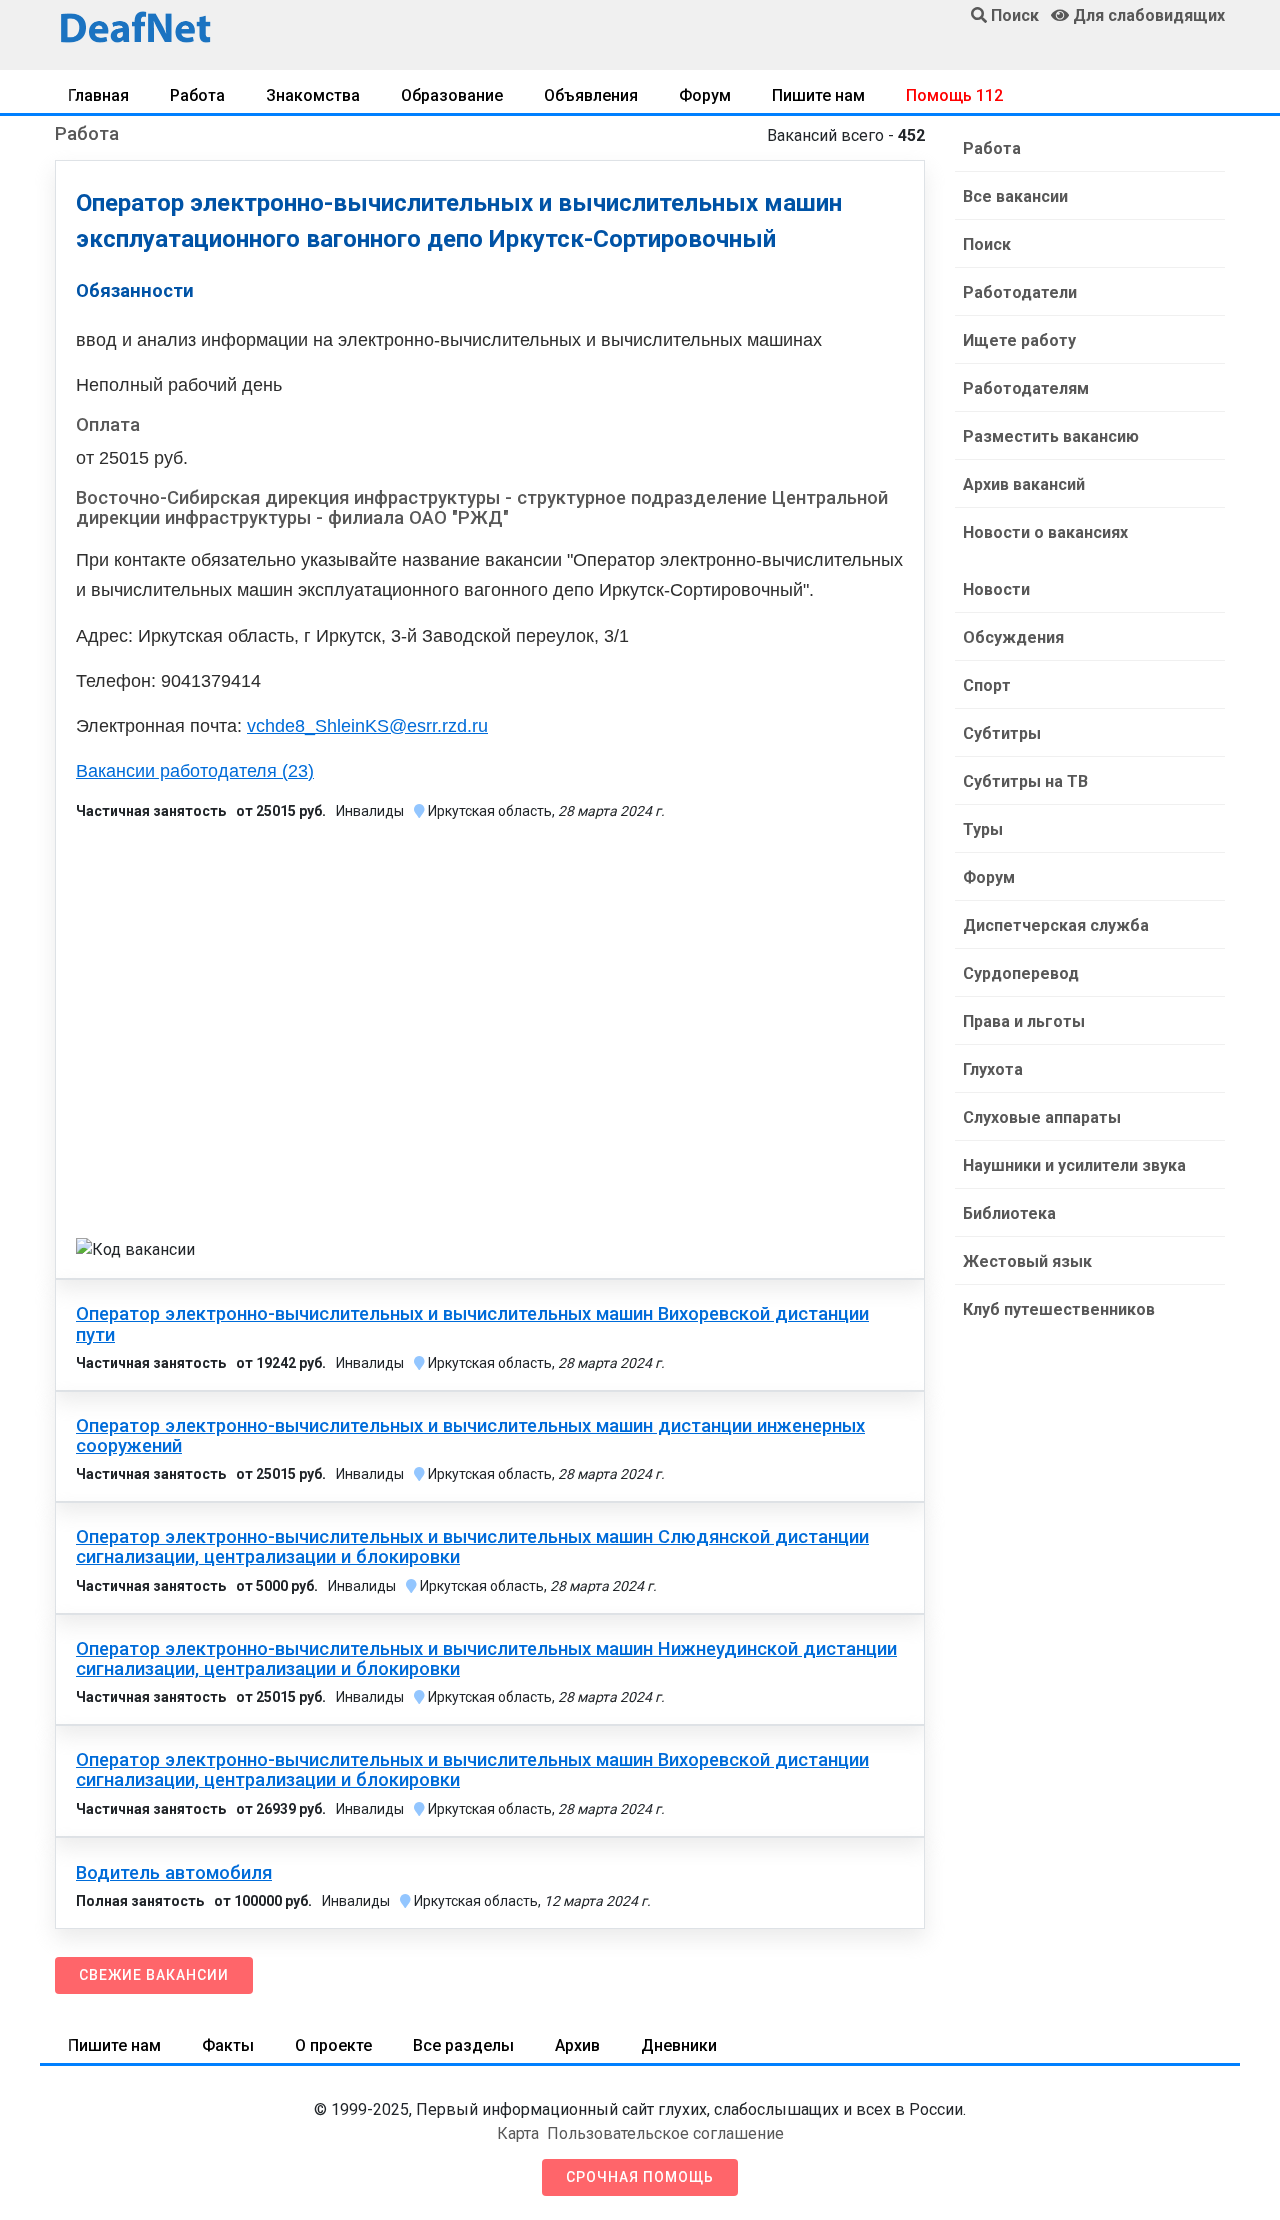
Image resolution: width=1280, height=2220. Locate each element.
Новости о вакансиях (1045, 532)
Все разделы (463, 2045)
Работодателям (1026, 388)
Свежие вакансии (154, 1975)
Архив (577, 2045)
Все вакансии (1015, 196)
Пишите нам (818, 95)
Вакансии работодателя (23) (195, 771)
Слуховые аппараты (1042, 1117)
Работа (197, 95)
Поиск (987, 244)
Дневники (679, 2045)
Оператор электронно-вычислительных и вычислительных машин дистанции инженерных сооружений (470, 1436)
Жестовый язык (1027, 1261)
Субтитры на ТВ (1025, 781)
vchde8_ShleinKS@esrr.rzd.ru (367, 726)
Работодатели (1020, 292)
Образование (452, 95)
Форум (705, 95)
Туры (983, 829)
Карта (518, 2133)
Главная (98, 95)
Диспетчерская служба (1056, 925)
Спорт (987, 685)
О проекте (333, 2045)
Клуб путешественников (1059, 1309)
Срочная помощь (640, 2177)
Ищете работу (1019, 340)
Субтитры (1002, 733)
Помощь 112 (954, 95)
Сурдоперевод (1021, 973)
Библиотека (1009, 1213)
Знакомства (313, 95)
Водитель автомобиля (174, 1873)
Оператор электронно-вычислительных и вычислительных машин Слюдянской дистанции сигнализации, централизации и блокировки (472, 1547)
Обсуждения (1013, 637)
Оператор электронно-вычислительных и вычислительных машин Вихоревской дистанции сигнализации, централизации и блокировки (472, 1770)
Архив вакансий (1024, 484)
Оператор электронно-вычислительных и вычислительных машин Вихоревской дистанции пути (472, 1324)
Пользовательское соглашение (665, 2133)
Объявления (591, 95)
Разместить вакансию (1051, 436)
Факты (228, 2045)
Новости (996, 589)
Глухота (993, 1069)
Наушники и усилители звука (1074, 1165)
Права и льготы (1024, 1021)
